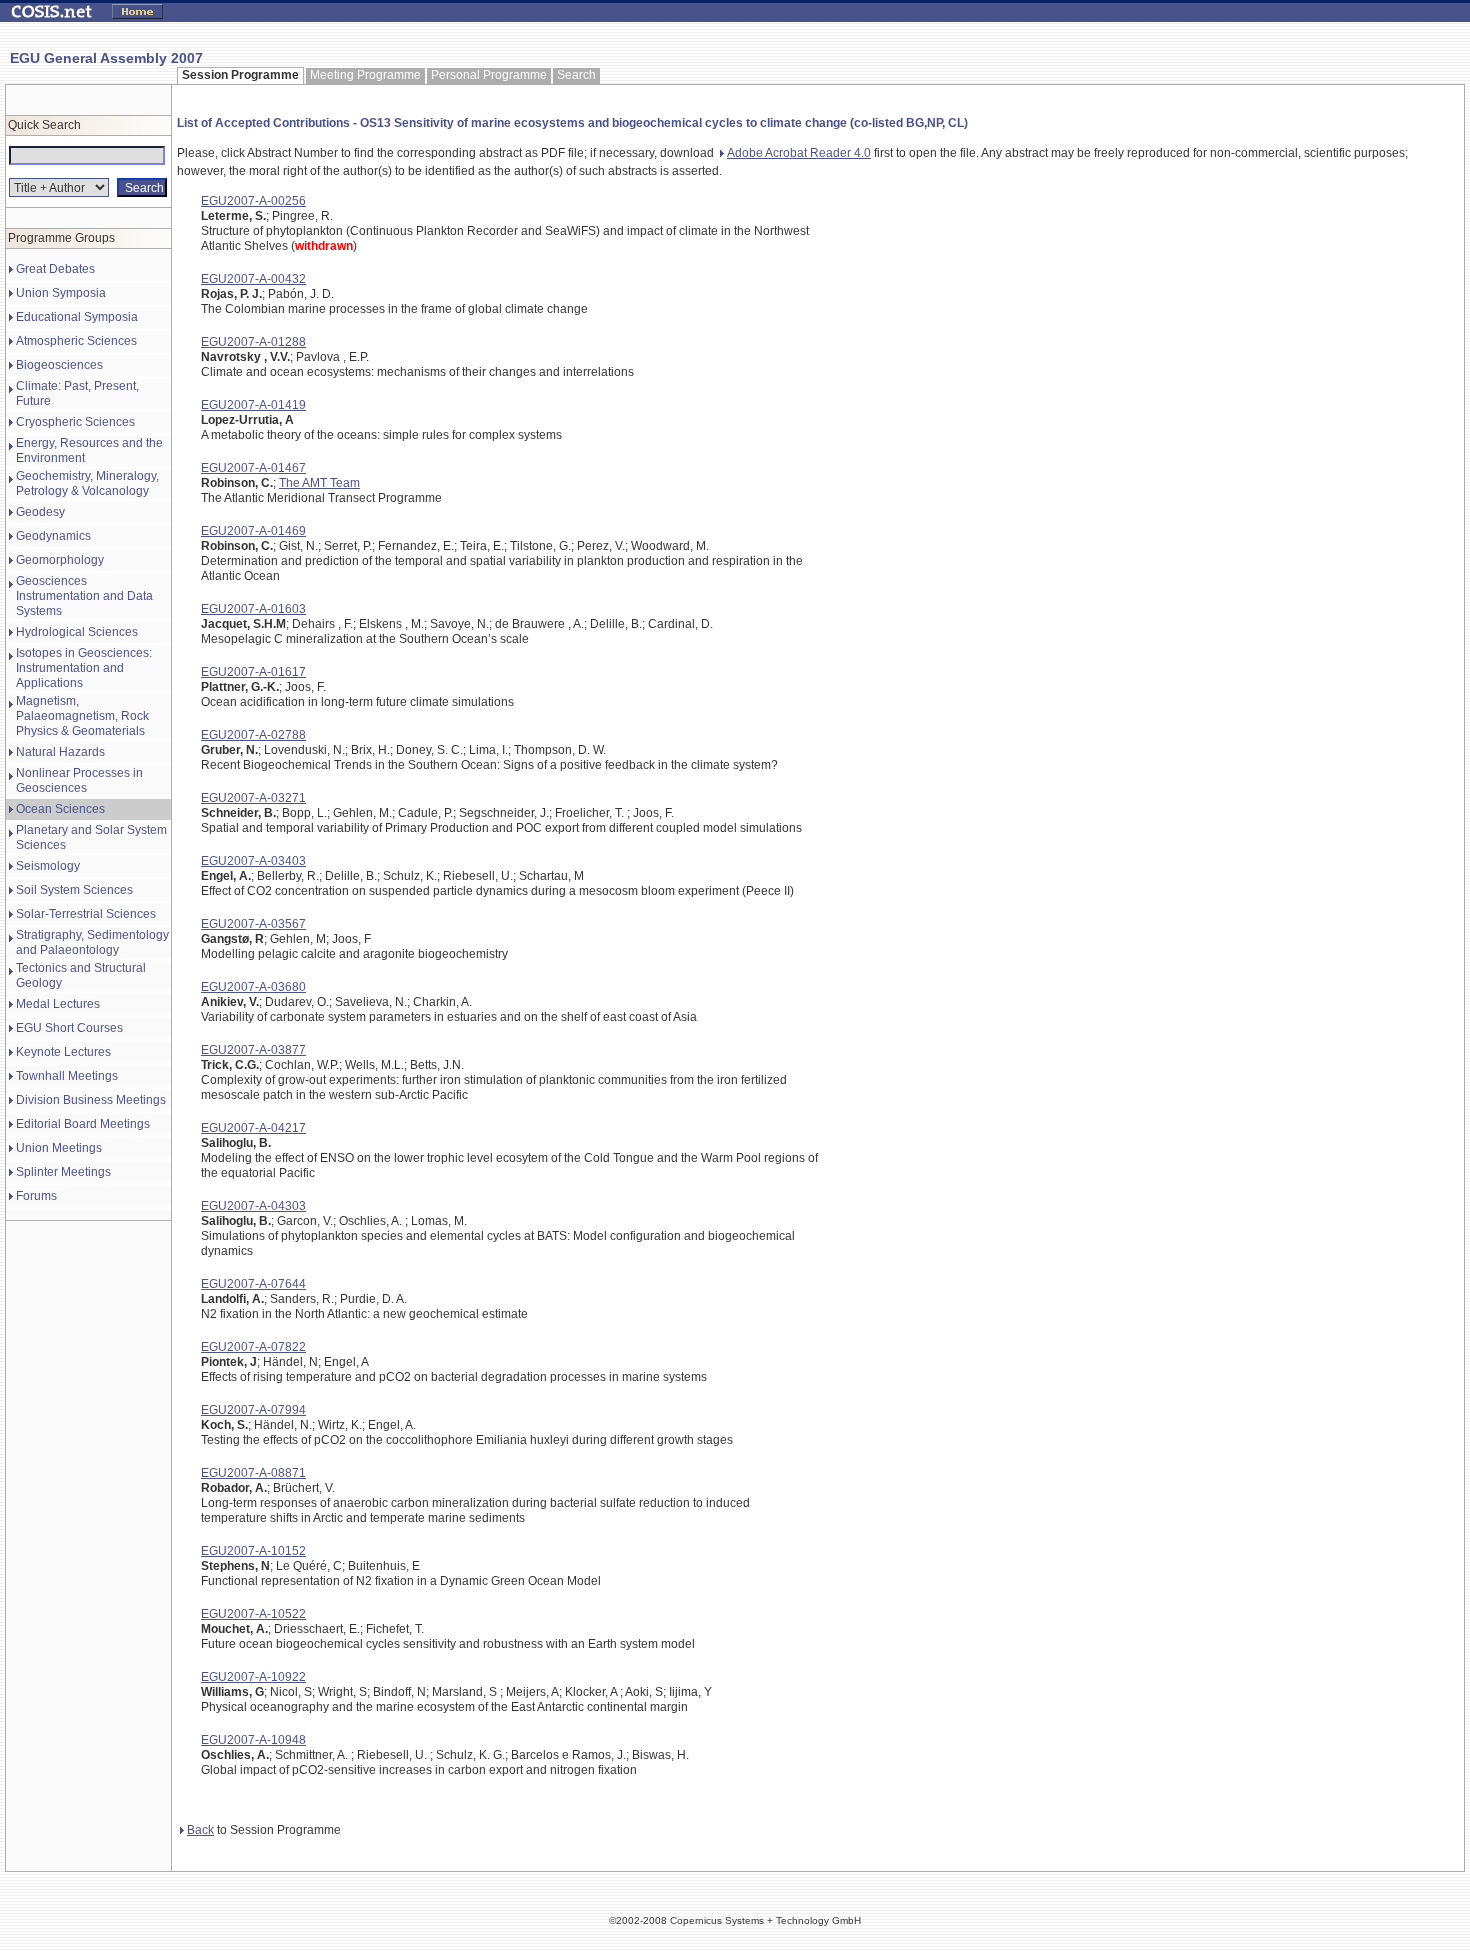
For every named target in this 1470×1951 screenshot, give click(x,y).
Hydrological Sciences (77, 632)
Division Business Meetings (91, 1100)
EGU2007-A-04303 (253, 1206)
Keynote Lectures (63, 1052)
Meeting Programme (365, 75)
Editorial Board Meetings (83, 1124)
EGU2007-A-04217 (253, 1128)
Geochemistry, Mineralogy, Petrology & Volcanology (87, 483)
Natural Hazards (60, 752)
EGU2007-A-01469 (253, 531)
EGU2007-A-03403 (253, 861)
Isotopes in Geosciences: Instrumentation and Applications (84, 668)
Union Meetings (59, 1148)
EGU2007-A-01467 (253, 468)
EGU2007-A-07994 (253, 1410)
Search (576, 75)
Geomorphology (60, 560)
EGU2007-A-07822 (253, 1347)
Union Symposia (61, 293)
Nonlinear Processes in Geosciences (79, 780)
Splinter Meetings (63, 1172)
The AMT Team (319, 483)
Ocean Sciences (60, 809)
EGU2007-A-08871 (253, 1473)
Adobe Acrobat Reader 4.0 (799, 153)
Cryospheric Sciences (75, 422)
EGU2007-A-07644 (253, 1284)
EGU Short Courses (69, 1028)
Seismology (48, 866)
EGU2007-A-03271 (253, 798)
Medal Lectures (58, 1004)
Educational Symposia (77, 317)
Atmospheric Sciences (76, 341)
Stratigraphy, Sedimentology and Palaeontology (92, 942)
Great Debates (55, 269)
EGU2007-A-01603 (253, 609)
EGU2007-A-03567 (253, 924)
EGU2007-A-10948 (253, 1740)
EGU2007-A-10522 (253, 1614)
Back (200, 1830)
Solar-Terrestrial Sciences (86, 914)
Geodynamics (53, 536)
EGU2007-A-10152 (253, 1551)
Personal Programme (489, 75)
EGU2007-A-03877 (253, 1050)
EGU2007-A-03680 (253, 987)
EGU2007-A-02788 (253, 735)
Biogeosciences (59, 365)
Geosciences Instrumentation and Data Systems (84, 596)
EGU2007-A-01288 (253, 342)
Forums (36, 1196)
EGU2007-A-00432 (253, 279)
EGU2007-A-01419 (253, 405)
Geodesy (40, 512)
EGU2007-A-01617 (253, 672)
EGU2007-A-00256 (253, 201)
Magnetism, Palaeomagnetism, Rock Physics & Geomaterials (82, 716)
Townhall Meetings (67, 1076)
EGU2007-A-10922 (253, 1677)
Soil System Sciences (74, 890)
